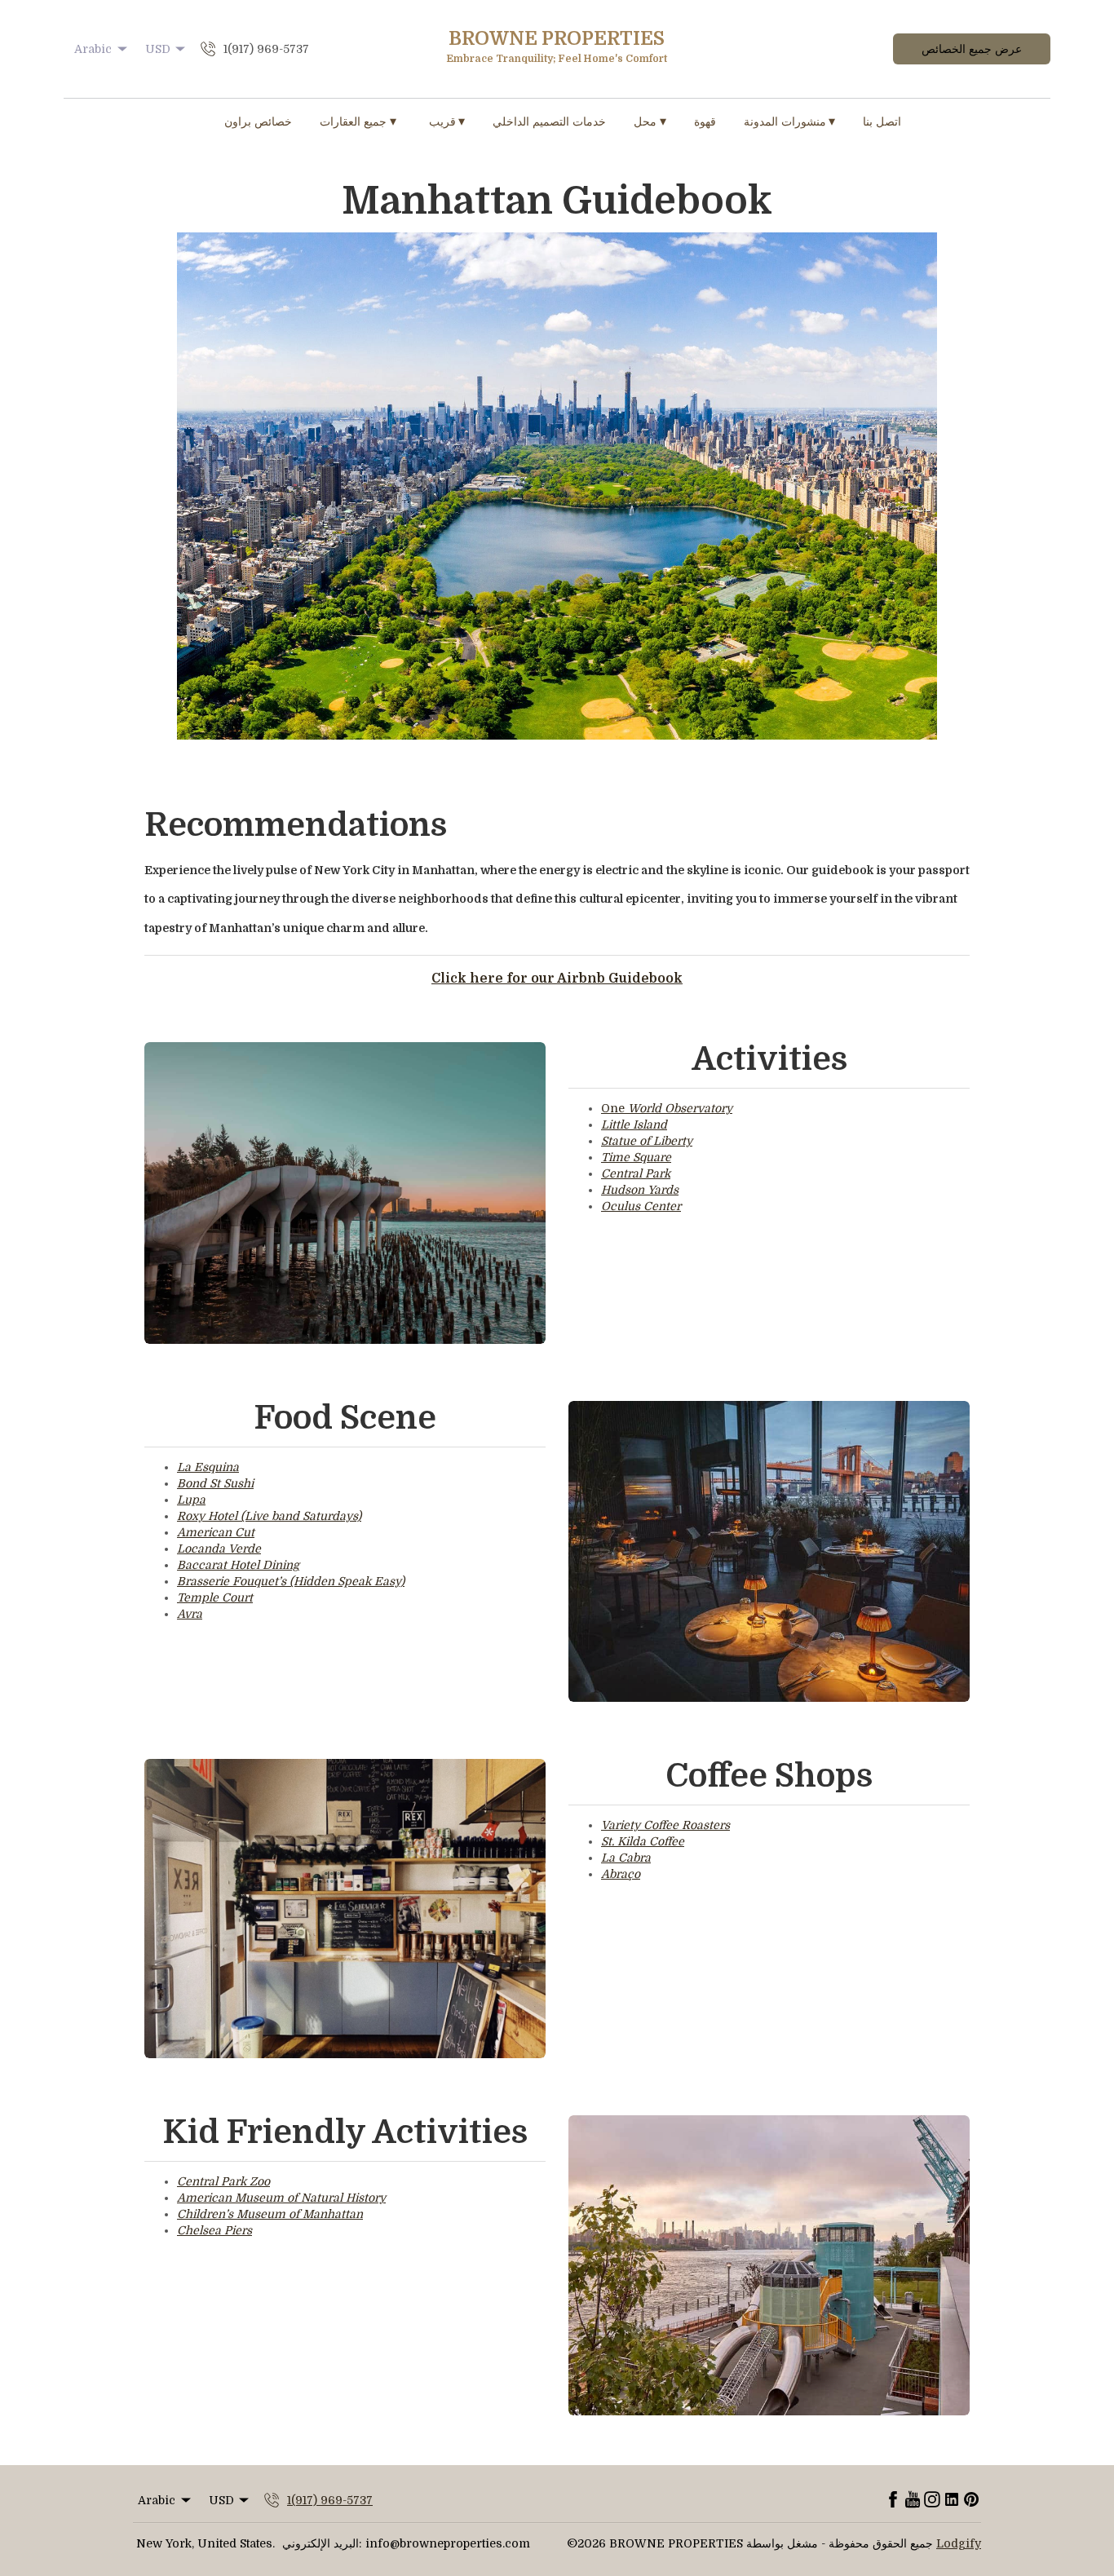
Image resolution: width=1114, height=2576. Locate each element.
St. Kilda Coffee (643, 1841)
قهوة (705, 122)
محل (650, 122)
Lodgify (959, 2543)
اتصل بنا (882, 122)
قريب (447, 122)
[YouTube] (913, 2500)
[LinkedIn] (952, 2500)
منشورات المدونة (790, 122)
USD (158, 49)
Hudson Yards (640, 1190)
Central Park (636, 1173)
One (667, 1108)
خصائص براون (258, 122)
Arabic (93, 49)
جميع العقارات (358, 122)
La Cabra (626, 1858)
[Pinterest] (971, 2500)
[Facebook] (893, 2500)
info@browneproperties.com (448, 2543)
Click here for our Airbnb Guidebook (557, 979)
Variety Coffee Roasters (665, 1825)
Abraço (621, 1874)
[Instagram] (932, 2500)
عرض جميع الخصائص (972, 49)
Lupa (191, 1500)
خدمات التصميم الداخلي (549, 122)
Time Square (636, 1157)
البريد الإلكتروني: (322, 2543)
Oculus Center (641, 1206)
